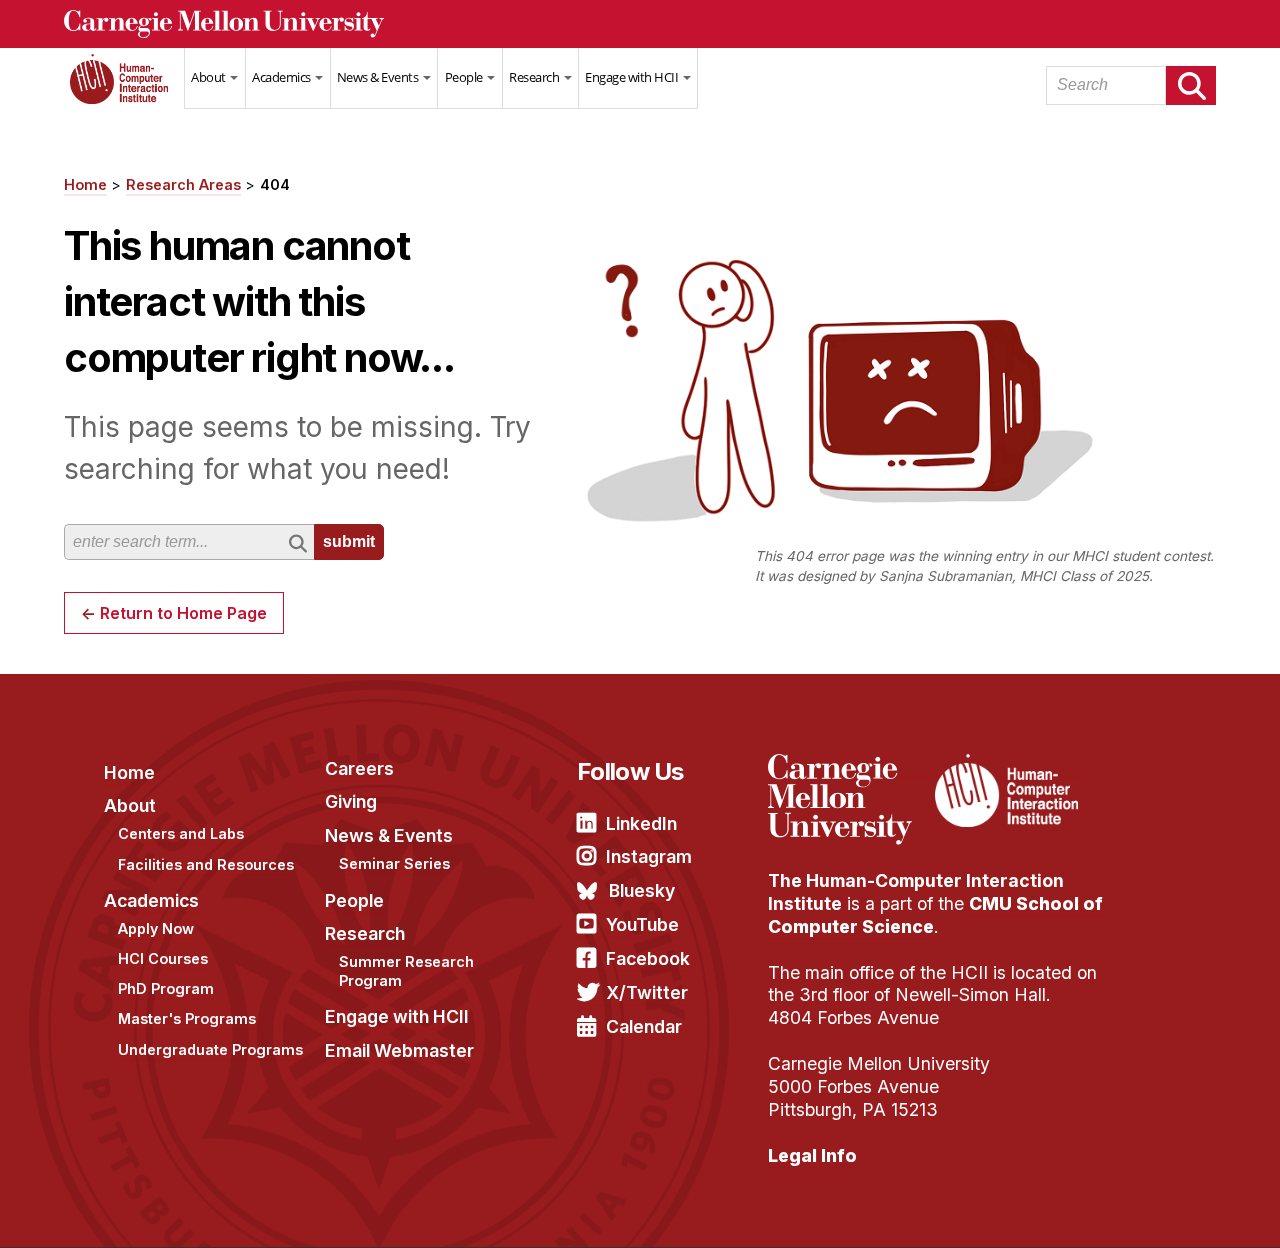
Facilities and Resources (206, 864)
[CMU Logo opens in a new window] (640, 24)
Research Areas (183, 184)
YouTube (642, 924)
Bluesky (642, 890)
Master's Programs (187, 1018)
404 (275, 184)
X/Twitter (647, 992)
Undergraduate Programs (210, 1049)
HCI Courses (163, 958)
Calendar (644, 1026)
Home (124, 91)
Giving (351, 801)
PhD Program (166, 988)
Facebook (648, 958)
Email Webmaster (399, 1050)
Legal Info (812, 1155)
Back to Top (1179, 1208)
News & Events (379, 77)
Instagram (649, 856)
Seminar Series (394, 863)
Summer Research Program (406, 971)
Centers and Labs (181, 833)
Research (535, 77)
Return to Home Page (183, 613)
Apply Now (156, 928)
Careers (359, 768)
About (209, 77)
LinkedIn (641, 823)
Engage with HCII (633, 77)
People (465, 77)
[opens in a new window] (849, 766)
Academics (282, 77)
